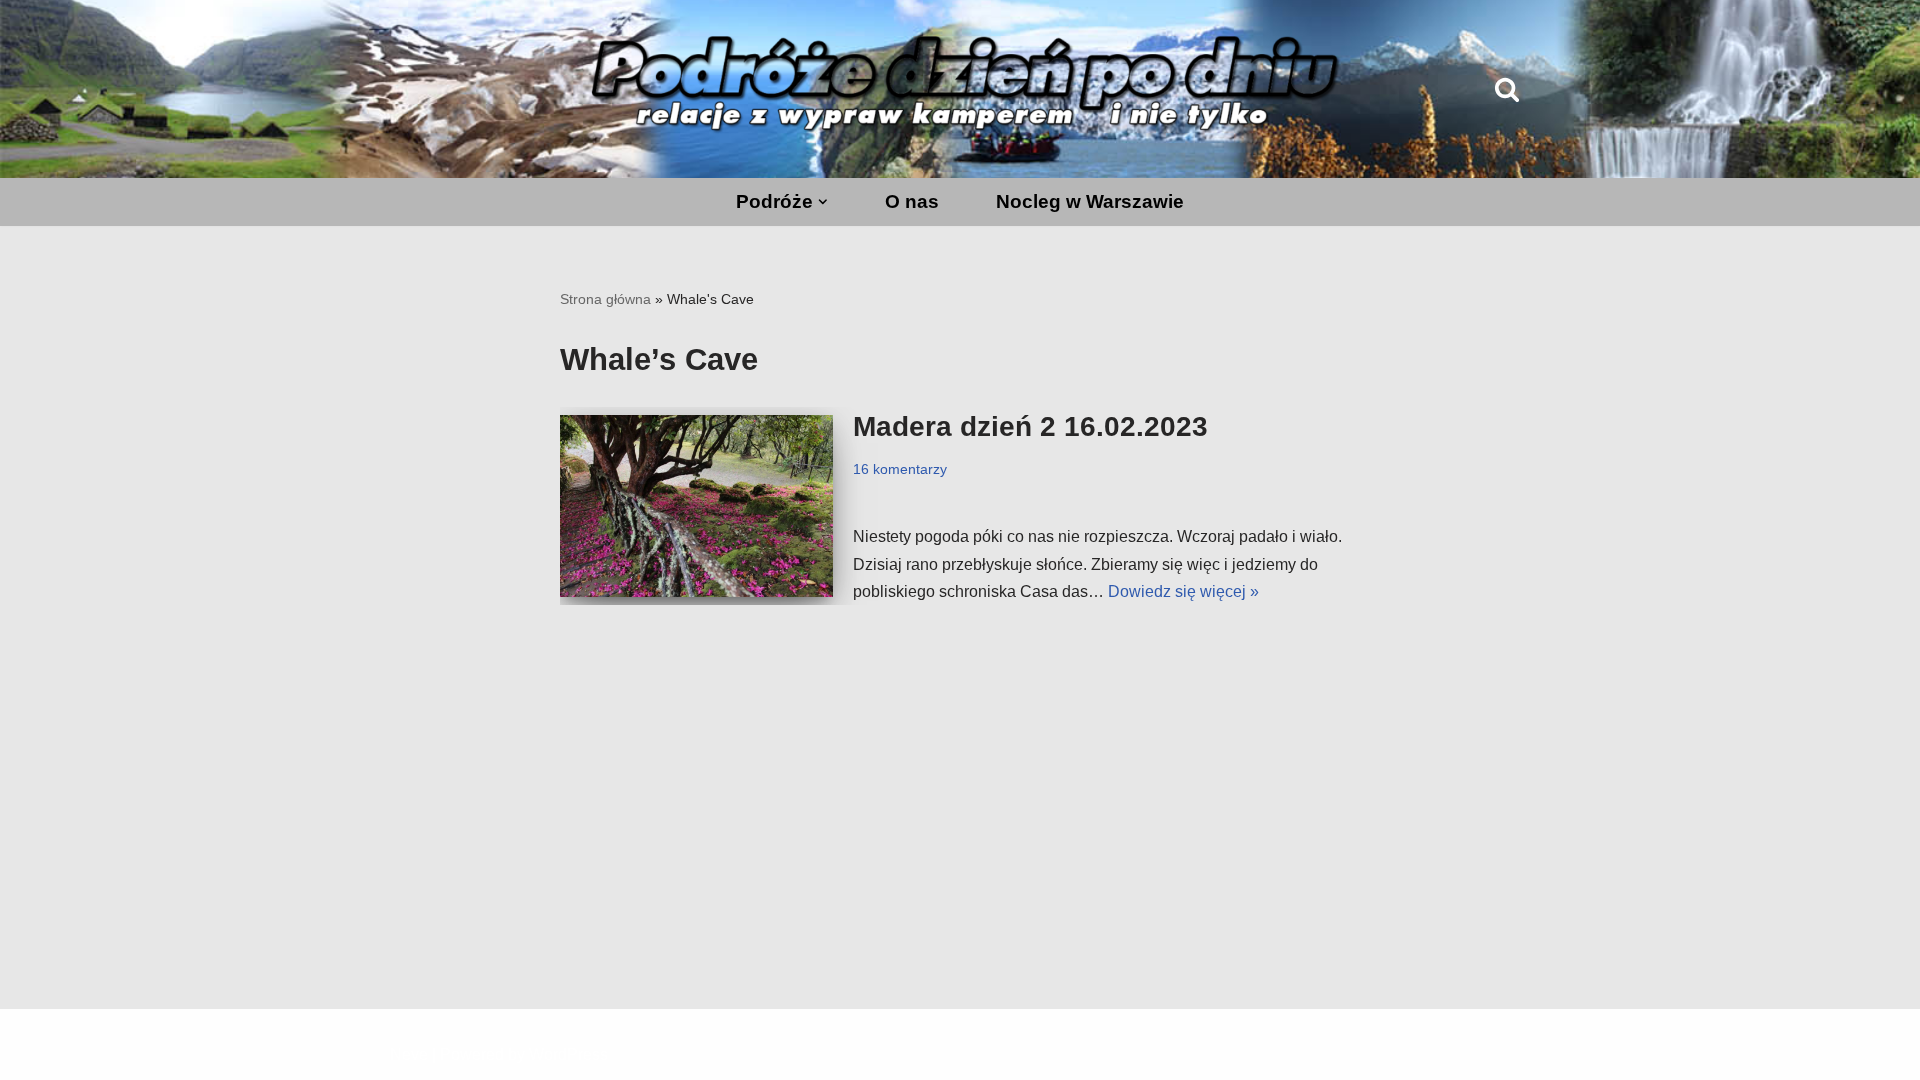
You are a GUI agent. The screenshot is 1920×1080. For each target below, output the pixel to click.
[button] (823, 202)
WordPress (568, 1054)
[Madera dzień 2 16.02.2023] (696, 506)
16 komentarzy (900, 469)
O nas (912, 201)
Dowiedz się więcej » (1183, 591)
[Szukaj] (1507, 89)
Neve (409, 1054)
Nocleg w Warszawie (1090, 201)
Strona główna (605, 299)
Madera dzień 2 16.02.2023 (1030, 426)
